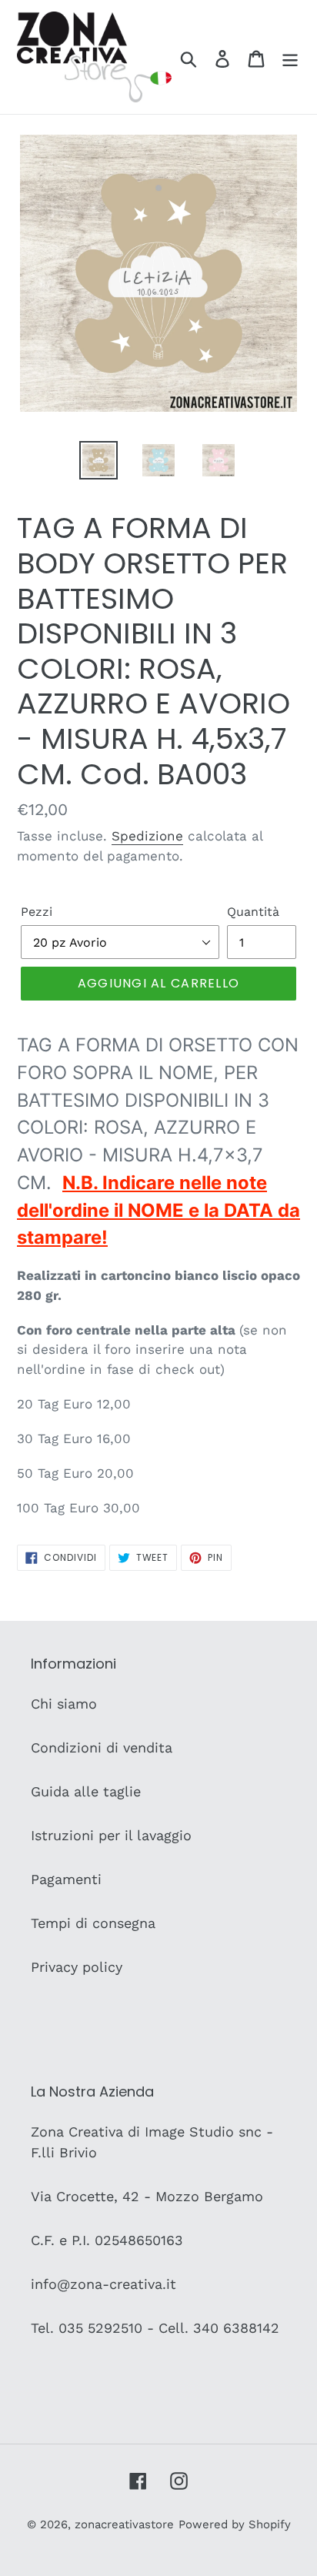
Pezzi (37, 912)
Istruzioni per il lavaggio (111, 1835)
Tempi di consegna (93, 1923)
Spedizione (147, 836)
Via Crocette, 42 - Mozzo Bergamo (147, 2196)
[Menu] (290, 57)
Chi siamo (64, 1704)
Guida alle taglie (86, 1791)
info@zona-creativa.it (103, 2284)
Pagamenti (66, 1879)
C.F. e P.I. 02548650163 (107, 2240)
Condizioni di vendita (102, 1747)
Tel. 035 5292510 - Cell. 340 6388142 (155, 2328)
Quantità (253, 912)
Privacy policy (77, 1967)
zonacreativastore (124, 2524)
